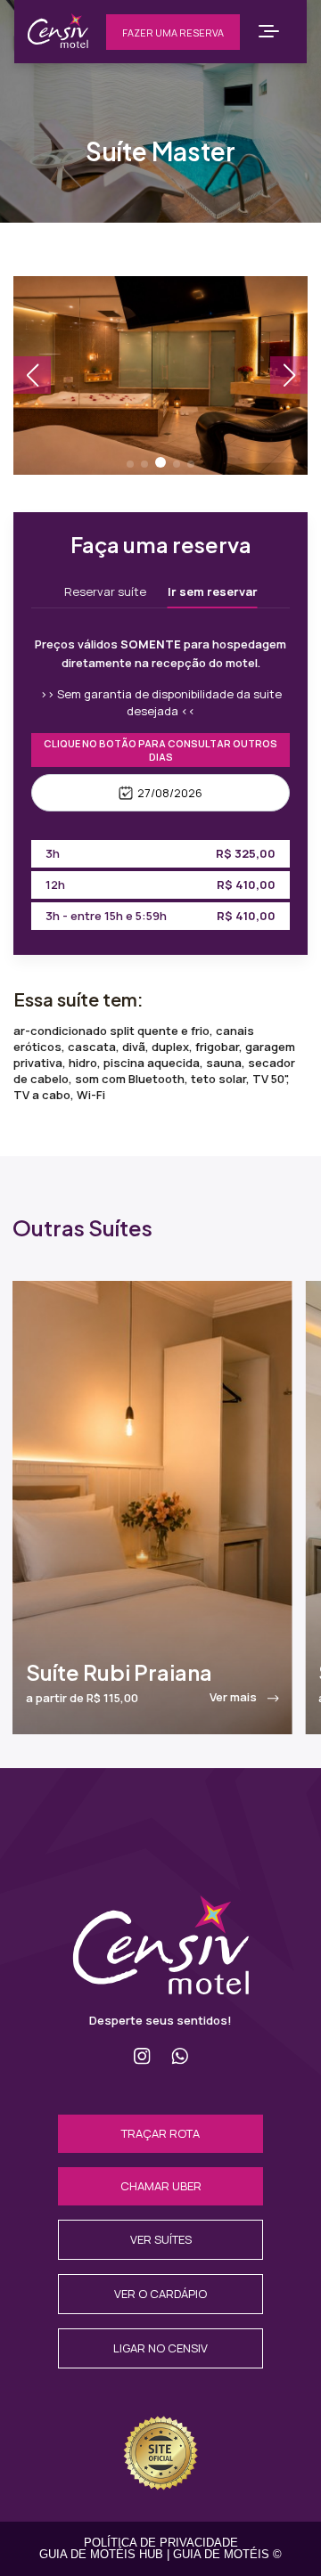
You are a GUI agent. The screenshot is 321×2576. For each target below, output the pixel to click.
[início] (58, 43)
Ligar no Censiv (160, 2348)
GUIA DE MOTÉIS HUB (101, 2554)
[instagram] (142, 2056)
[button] (130, 464)
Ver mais (235, 1697)
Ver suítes (161, 2239)
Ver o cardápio (160, 2294)
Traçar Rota (160, 2133)
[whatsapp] (180, 2056)
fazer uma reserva (173, 33)
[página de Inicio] (161, 1989)
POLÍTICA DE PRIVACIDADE (161, 2543)
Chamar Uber (161, 2186)
